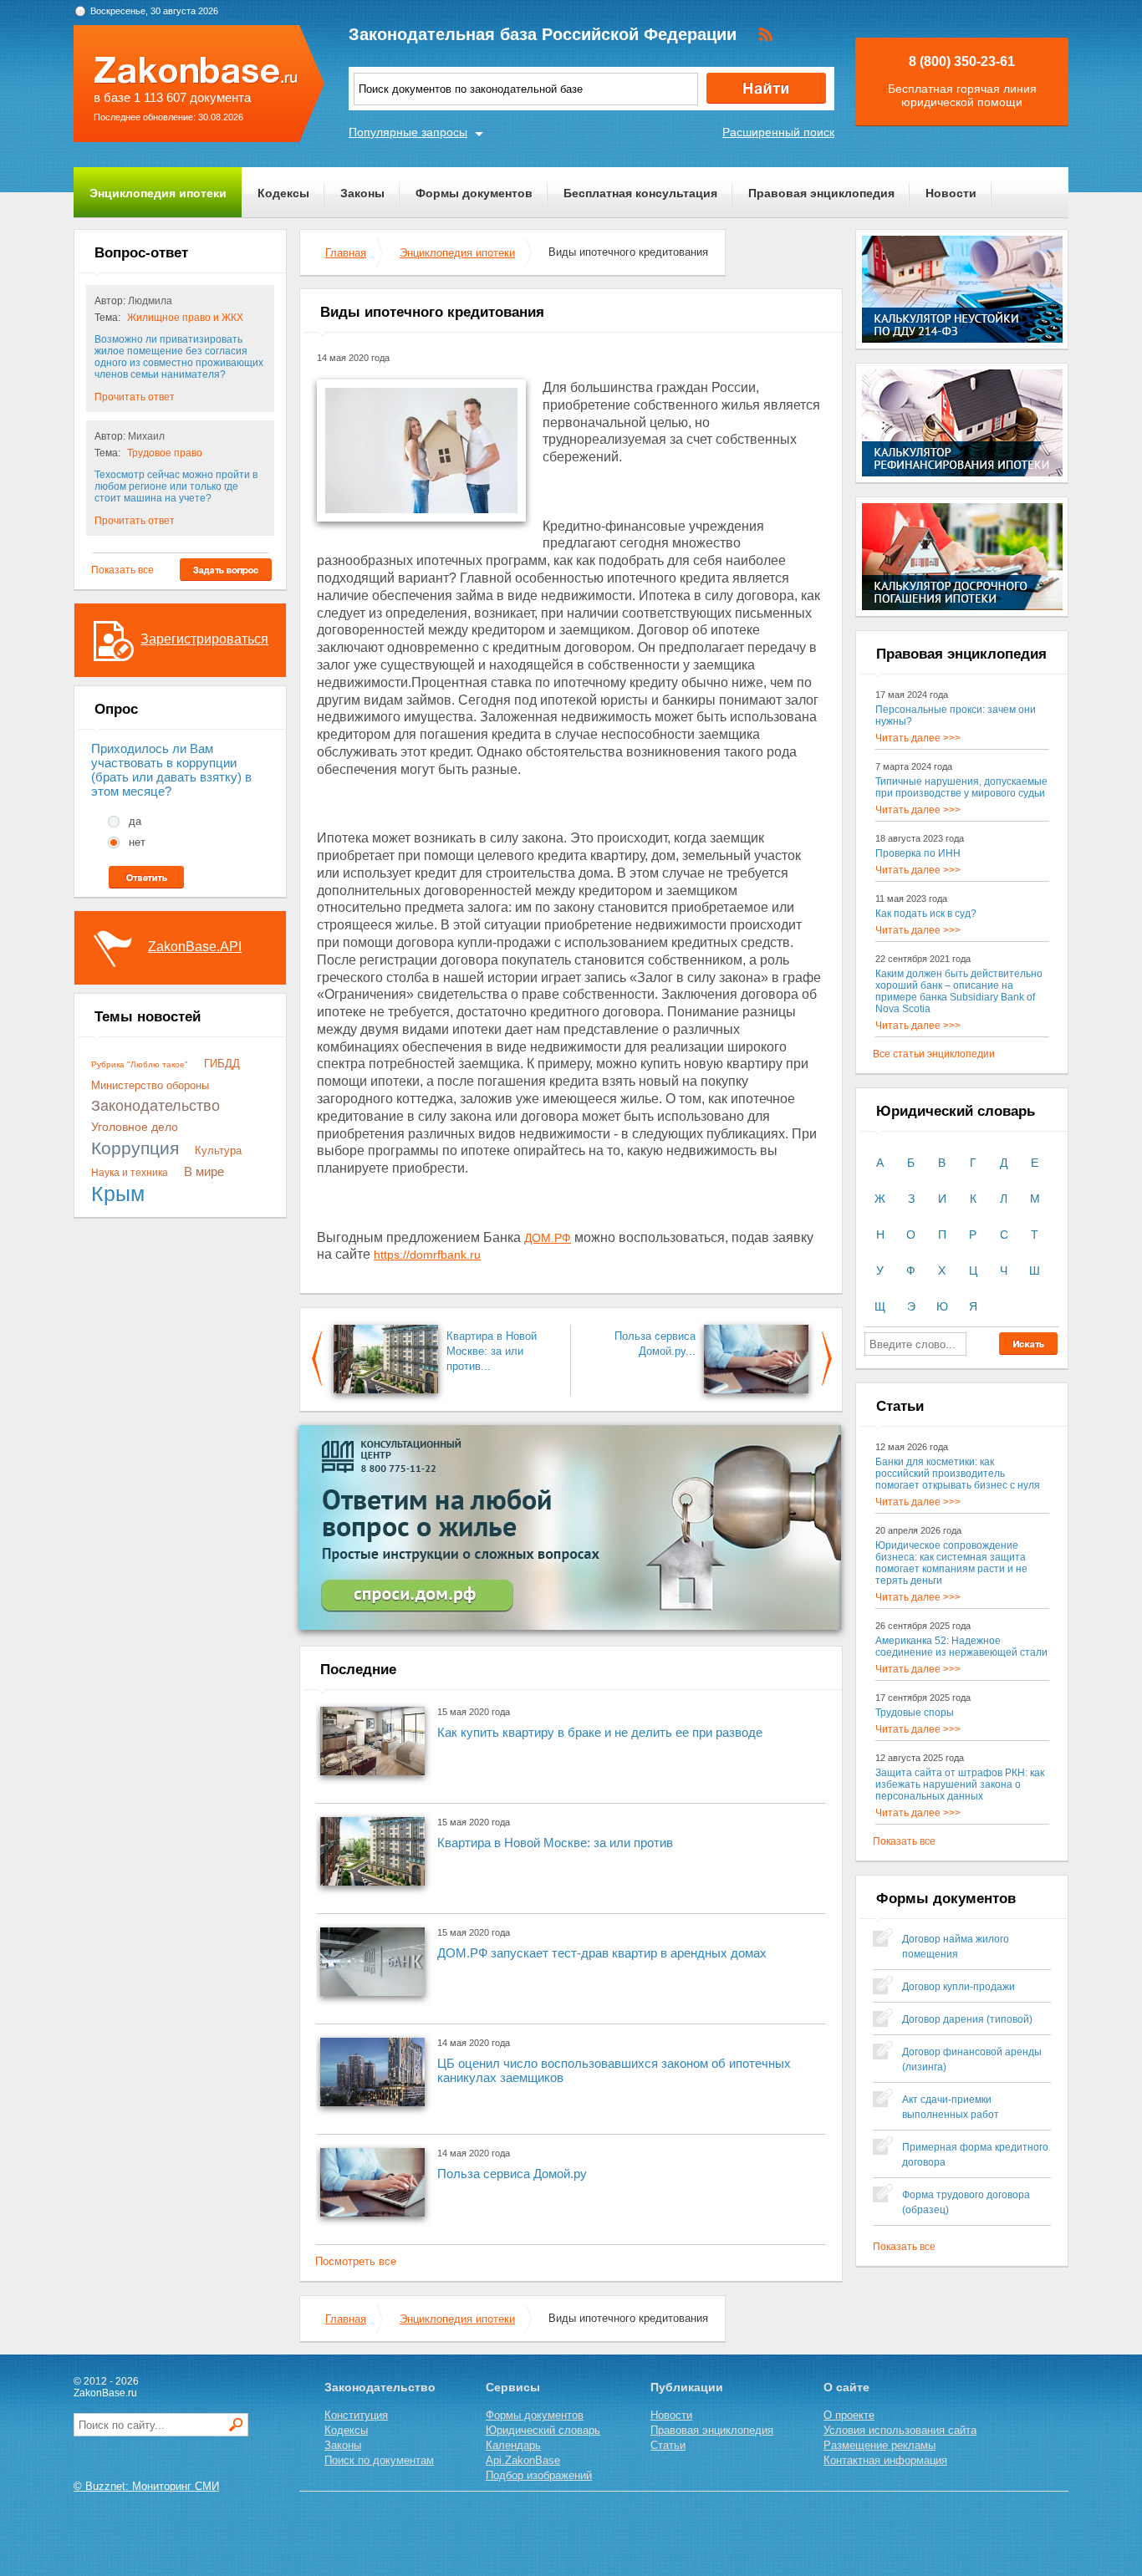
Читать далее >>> (918, 738)
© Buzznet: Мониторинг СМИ (146, 2486)
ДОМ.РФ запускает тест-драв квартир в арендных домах (602, 1953)
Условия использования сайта (900, 2430)
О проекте (849, 2415)
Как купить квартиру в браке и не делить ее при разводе (600, 1732)
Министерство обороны (150, 1085)
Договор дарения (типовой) (967, 2019)
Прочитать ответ (135, 397)
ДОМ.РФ (548, 1238)
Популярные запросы (408, 132)
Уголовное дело (135, 1127)
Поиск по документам (379, 2460)
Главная (346, 253)
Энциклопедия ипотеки (158, 193)
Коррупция (135, 1148)
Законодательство (155, 1106)
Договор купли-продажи (958, 1987)
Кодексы (283, 193)
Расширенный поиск (778, 132)
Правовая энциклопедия (821, 193)
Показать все (122, 570)
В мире (204, 1171)
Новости (951, 193)
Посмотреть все (356, 2261)
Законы (362, 193)
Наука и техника (130, 1173)
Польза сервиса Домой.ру (512, 2174)
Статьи (668, 2445)
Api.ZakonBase (523, 2460)
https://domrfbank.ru (427, 1255)
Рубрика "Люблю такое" (140, 1064)
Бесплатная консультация (640, 193)
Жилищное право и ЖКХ (185, 318)
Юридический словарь (543, 2430)
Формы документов (474, 193)
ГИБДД (222, 1064)
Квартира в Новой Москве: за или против (555, 1843)
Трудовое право (165, 453)
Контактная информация (885, 2460)
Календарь (513, 2445)
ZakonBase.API (195, 947)
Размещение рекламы (879, 2445)
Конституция (356, 2415)
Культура (218, 1151)
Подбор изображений (539, 2475)
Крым (118, 1194)
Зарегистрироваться (204, 639)
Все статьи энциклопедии (934, 1054)
